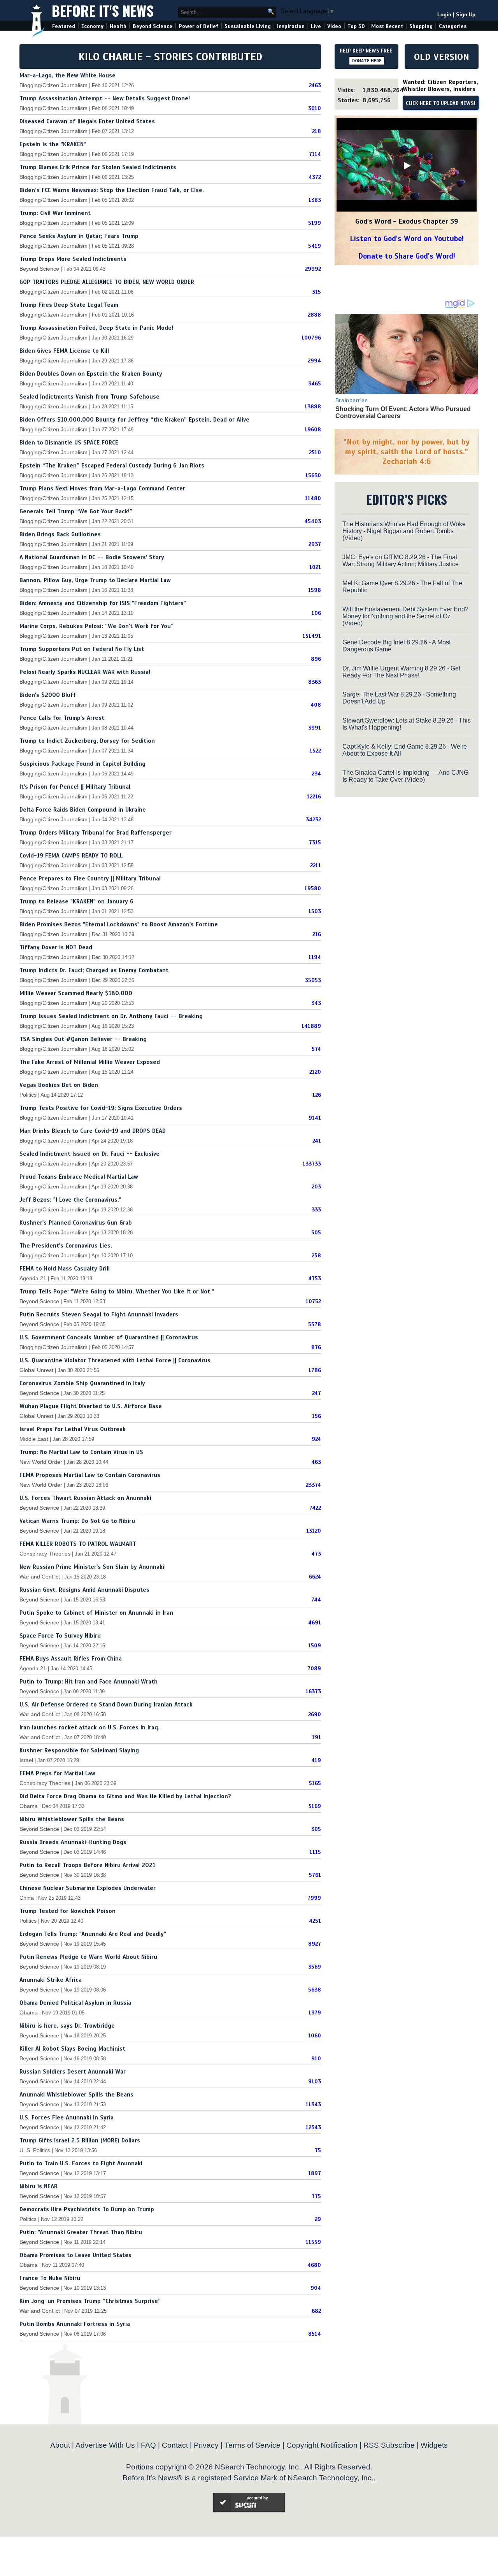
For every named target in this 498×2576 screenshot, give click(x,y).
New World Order (41, 1462)
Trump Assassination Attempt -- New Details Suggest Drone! (105, 98)
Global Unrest (36, 1370)
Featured (64, 26)
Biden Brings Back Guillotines (60, 534)
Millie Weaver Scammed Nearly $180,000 (76, 993)
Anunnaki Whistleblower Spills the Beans (76, 2095)
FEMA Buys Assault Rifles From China (71, 1659)
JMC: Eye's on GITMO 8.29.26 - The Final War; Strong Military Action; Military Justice (401, 561)
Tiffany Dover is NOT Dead (56, 947)
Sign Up (466, 15)
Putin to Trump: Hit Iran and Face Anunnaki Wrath (89, 1682)
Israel (26, 1760)
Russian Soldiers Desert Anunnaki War (73, 2072)
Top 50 (356, 26)
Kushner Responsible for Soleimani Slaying (79, 1750)
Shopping (421, 26)
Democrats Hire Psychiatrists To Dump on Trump (87, 2209)
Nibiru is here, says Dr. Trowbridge (67, 2026)
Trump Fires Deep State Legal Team (69, 305)
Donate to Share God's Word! (407, 256)
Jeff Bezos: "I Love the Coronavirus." (70, 1200)
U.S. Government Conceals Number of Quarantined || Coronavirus (109, 1337)
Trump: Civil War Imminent (55, 213)
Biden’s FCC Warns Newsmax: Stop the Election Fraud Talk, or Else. (112, 190)
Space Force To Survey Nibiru (60, 1636)
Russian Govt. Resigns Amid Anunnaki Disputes (84, 1590)
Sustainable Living (248, 26)
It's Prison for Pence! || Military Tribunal (75, 787)
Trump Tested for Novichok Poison (68, 1911)
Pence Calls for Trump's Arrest (62, 718)
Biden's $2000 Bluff (48, 695)
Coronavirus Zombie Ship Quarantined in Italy (82, 1383)
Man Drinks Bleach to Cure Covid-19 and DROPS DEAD (93, 1131)
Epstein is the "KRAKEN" (53, 144)
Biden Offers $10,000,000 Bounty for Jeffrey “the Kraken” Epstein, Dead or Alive (134, 420)
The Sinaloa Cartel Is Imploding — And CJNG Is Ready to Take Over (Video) (405, 776)
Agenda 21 (33, 1278)
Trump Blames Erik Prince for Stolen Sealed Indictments (98, 167)
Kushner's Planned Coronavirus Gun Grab (76, 1223)
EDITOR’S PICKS (407, 499)
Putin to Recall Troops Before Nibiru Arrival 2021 (87, 1865)
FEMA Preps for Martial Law (57, 1773)
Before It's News (103, 10)
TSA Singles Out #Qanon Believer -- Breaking (83, 1039)
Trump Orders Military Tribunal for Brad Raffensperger (96, 833)
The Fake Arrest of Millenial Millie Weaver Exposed (90, 1062)
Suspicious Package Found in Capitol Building (82, 764)
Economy (92, 26)
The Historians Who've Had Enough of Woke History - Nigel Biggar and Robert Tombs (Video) (404, 531)
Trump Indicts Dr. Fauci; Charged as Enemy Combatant (94, 970)
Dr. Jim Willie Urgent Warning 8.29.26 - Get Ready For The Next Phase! (401, 672)
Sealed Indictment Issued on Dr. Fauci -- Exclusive (89, 1154)
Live (316, 26)
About (60, 2445)
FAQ (148, 2445)
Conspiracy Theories (45, 1554)
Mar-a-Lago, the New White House (68, 75)
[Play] (407, 166)
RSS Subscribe (389, 2445)
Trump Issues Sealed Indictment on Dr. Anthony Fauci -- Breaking (111, 1016)
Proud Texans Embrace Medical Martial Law (79, 1177)
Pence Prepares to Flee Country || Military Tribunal (90, 878)
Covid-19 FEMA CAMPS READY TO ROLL (71, 856)
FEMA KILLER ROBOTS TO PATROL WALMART (78, 1544)
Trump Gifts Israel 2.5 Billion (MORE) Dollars (80, 2140)
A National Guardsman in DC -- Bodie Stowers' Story (92, 557)
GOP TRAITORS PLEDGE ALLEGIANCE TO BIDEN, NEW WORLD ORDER (107, 282)
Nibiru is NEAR (39, 2186)
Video (334, 26)
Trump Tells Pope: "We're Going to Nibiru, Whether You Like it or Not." (117, 1291)
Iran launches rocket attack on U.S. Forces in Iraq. (89, 1727)
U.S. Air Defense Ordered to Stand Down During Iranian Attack (106, 1704)
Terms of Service (253, 2445)
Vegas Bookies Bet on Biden (59, 1085)
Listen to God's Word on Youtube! (407, 239)
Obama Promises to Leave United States (75, 2255)
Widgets (434, 2445)
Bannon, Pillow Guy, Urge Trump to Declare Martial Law (95, 580)
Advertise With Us (105, 2445)
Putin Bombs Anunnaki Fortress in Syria (75, 2324)
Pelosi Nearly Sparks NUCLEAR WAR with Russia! (85, 672)
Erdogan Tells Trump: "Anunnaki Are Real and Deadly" (93, 1934)
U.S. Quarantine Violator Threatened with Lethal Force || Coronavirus (115, 1360)
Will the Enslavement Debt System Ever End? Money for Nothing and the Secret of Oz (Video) (405, 616)
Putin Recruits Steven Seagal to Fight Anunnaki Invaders (99, 1314)
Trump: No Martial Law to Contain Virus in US (81, 1452)
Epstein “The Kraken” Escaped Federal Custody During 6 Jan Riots (112, 465)
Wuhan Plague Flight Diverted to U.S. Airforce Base (91, 1406)
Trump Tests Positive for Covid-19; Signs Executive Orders (101, 1108)
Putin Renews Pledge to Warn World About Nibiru (88, 1957)
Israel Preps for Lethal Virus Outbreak (73, 1429)
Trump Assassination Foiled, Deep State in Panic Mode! (96, 328)
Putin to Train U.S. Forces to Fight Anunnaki (81, 2163)
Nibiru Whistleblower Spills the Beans (72, 1819)
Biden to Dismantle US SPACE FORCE (69, 443)
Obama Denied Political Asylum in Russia (75, 2003)
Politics (28, 1095)
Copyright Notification (322, 2445)
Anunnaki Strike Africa (51, 1980)
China (27, 1898)
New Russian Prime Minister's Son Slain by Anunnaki (92, 1567)
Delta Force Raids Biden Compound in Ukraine (83, 810)
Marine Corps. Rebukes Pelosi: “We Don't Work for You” (96, 626)
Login (444, 15)
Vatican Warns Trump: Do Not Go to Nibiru (77, 1521)
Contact (175, 2445)
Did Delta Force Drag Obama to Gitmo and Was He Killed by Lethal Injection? (125, 1796)
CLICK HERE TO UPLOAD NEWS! (441, 103)
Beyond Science (153, 26)
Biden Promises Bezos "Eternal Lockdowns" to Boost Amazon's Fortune (119, 924)
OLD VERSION (442, 57)
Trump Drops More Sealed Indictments (73, 259)
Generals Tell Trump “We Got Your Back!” (76, 511)
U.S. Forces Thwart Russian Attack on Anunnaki (85, 1498)
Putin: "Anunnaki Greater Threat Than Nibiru (81, 2232)
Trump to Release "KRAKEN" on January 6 (76, 901)
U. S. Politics (35, 2150)
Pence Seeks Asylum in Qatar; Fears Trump (79, 236)
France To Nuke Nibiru (50, 2278)
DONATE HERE (367, 61)
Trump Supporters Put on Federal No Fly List (82, 649)
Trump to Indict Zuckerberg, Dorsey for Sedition (87, 741)
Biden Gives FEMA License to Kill (64, 351)
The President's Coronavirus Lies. (66, 1246)
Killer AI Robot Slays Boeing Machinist (72, 2049)
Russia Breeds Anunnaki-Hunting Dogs (73, 1842)
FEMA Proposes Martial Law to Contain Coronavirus (90, 1475)
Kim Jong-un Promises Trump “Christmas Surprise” (90, 2301)
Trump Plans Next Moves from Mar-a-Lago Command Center (102, 488)
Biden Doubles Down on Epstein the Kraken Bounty (91, 374)
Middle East (34, 1439)
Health (118, 26)
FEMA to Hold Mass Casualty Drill (65, 1269)
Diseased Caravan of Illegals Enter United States (87, 121)
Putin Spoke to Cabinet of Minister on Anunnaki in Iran (96, 1613)
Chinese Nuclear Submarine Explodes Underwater (88, 1888)
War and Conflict (40, 1577)
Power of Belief (198, 26)
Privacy (206, 2445)
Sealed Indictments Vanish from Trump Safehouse (89, 397)
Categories (453, 26)
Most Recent (387, 26)
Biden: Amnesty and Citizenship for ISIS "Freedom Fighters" (103, 603)
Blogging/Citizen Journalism (53, 85)
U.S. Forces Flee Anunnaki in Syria (67, 2117)
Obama (29, 1806)
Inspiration (291, 26)
